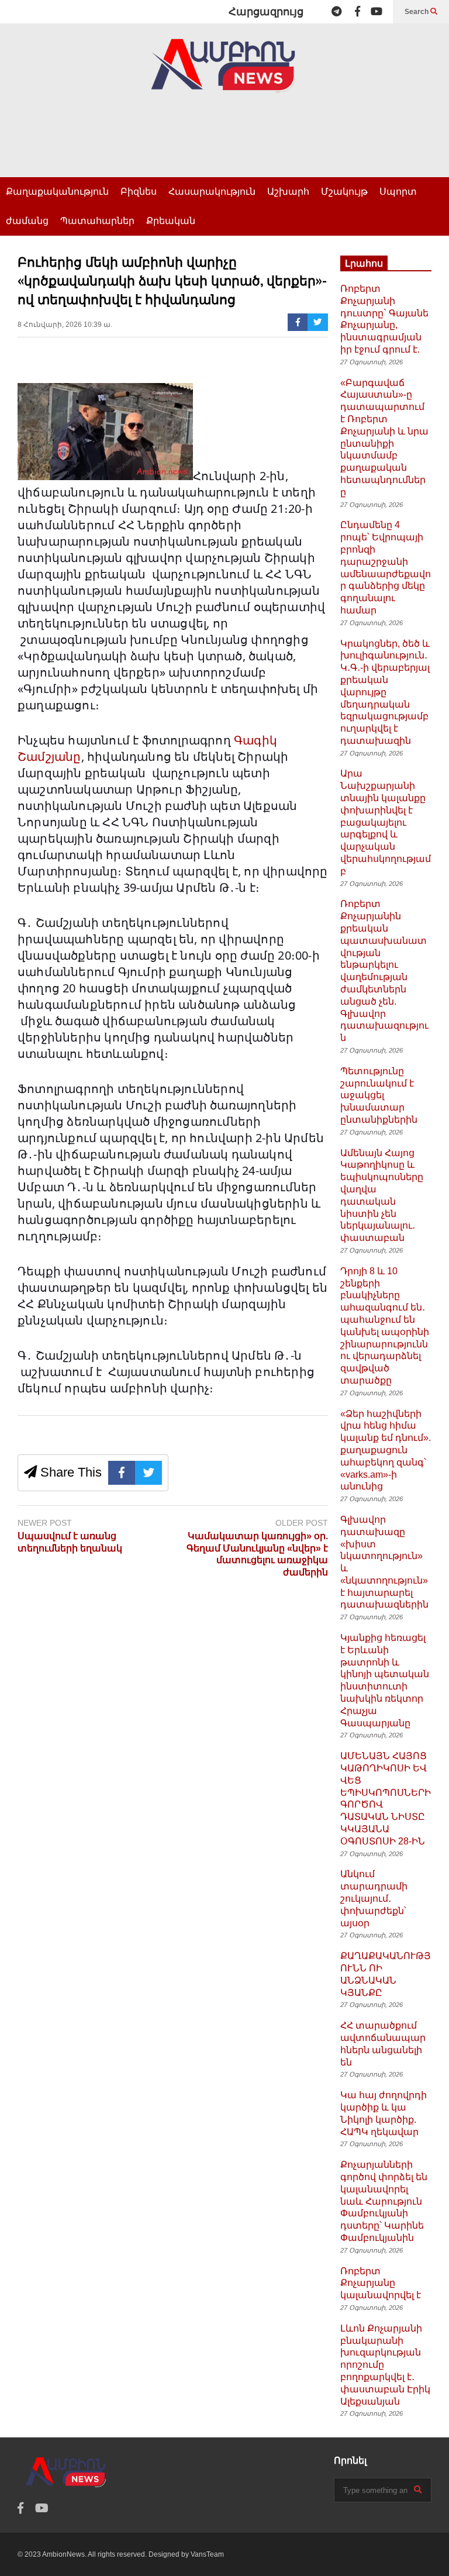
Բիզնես (139, 192)
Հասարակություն (212, 192)
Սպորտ (398, 192)
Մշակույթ (344, 192)
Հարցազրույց (266, 12)
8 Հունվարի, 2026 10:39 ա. (65, 325)
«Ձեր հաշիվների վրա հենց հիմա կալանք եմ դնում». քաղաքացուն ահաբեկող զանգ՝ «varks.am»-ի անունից (386, 1450)
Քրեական (171, 221)
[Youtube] (377, 12)
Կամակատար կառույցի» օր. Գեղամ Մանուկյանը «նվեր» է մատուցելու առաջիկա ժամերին (257, 1554)
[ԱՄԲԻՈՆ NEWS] (224, 74)
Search (417, 12)
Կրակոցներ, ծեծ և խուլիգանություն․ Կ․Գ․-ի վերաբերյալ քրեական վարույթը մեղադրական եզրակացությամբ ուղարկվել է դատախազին (385, 692)
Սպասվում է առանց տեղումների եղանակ (70, 1542)
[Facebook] (358, 12)
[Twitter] (318, 322)
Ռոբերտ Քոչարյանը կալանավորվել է (381, 2283)
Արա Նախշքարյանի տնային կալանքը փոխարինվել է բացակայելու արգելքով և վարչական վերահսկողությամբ (386, 822)
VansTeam (207, 2554)
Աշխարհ (288, 192)
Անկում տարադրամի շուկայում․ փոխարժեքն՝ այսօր (374, 1898)
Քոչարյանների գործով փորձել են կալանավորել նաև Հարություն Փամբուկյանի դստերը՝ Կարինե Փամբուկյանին (384, 2201)
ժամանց (27, 221)
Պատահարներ (97, 221)
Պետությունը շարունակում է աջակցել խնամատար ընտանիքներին (379, 1095)
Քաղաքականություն (57, 192)
